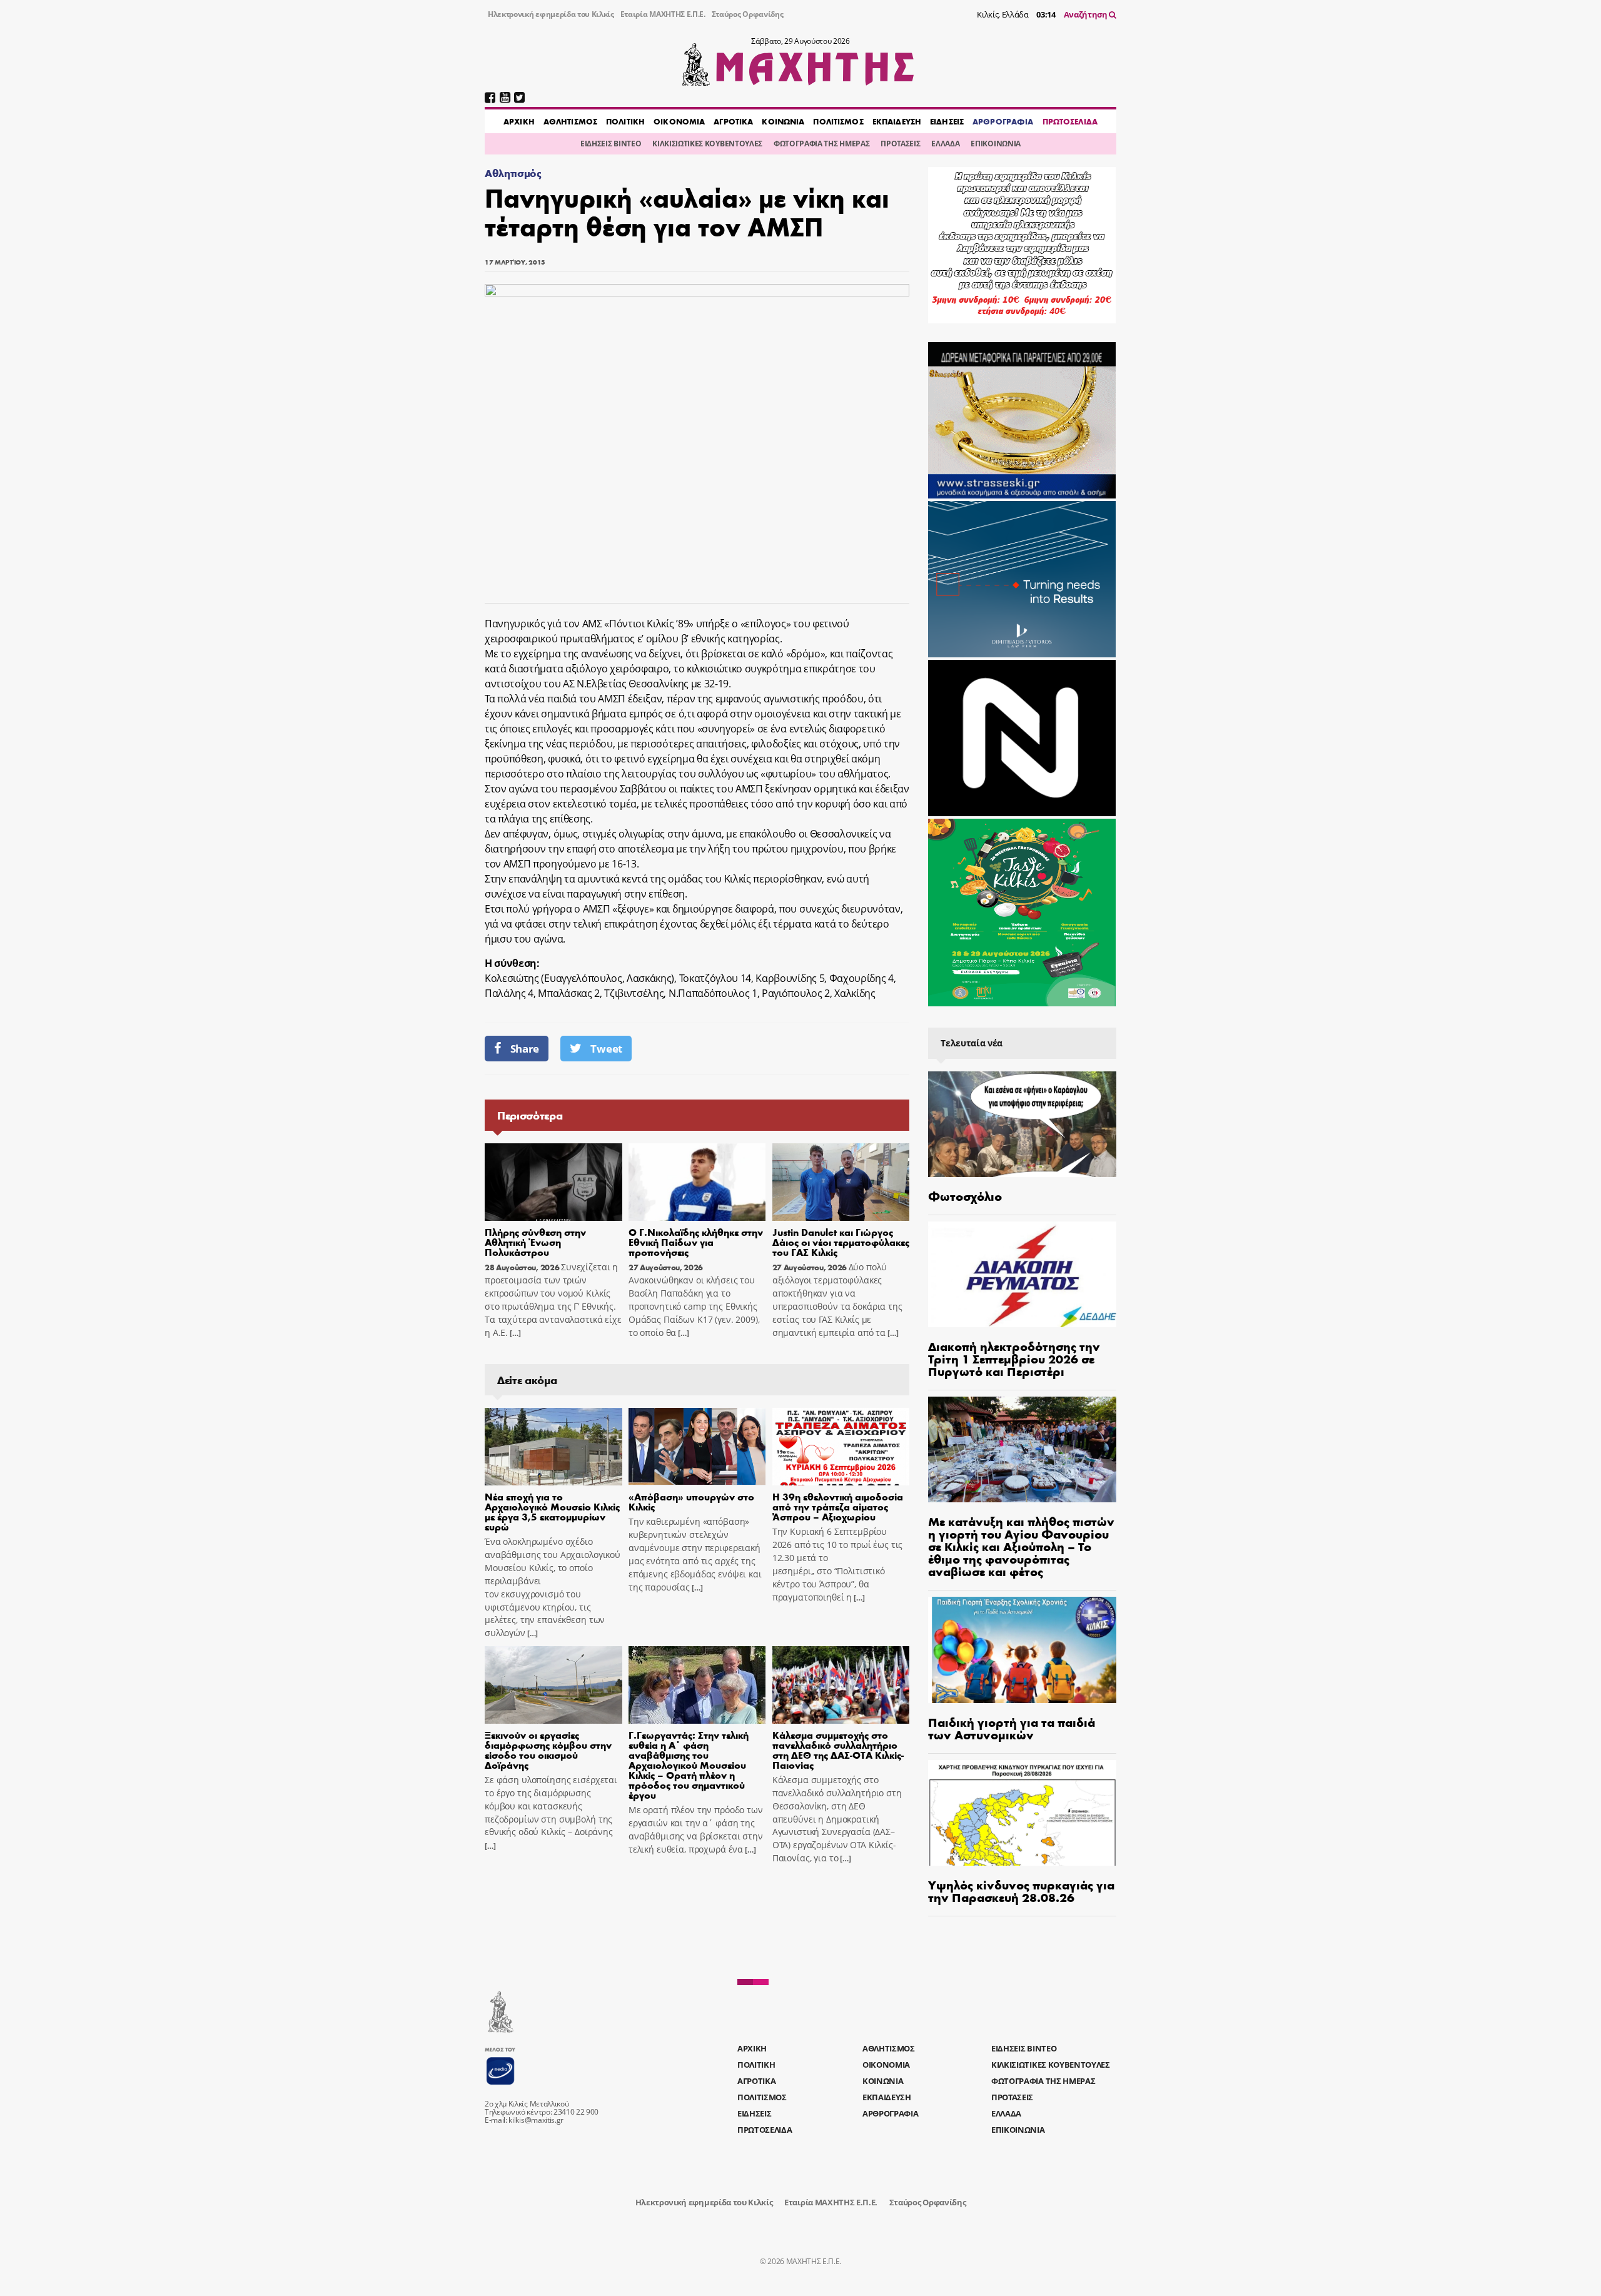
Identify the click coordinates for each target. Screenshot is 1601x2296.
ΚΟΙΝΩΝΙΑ (783, 121)
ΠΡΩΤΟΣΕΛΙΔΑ (1070, 121)
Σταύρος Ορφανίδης (748, 14)
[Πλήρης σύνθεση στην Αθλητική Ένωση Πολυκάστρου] (553, 1182)
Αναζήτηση (1087, 14)
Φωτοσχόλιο (965, 1196)
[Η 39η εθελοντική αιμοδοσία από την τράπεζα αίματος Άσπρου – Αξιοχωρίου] (841, 1447)
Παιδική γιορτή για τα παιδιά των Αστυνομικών (1012, 1728)
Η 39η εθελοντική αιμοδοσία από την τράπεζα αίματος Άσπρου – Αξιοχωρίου (838, 1506)
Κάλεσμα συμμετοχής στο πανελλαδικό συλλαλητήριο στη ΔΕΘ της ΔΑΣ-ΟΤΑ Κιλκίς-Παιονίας (838, 1750)
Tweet (606, 1049)
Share (525, 1049)
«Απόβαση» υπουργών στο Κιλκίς (691, 1501)
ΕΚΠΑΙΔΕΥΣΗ (897, 121)
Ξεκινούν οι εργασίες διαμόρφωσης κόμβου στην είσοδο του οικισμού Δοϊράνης (548, 1750)
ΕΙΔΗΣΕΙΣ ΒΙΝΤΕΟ (611, 144)
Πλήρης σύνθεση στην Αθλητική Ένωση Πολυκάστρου (535, 1242)
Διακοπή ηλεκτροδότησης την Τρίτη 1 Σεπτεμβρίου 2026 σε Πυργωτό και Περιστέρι (1014, 1358)
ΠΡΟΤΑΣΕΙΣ (900, 144)
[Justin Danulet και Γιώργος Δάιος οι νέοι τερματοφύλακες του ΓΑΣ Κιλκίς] (841, 1182)
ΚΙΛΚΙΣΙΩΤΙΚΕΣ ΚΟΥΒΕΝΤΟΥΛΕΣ (707, 144)
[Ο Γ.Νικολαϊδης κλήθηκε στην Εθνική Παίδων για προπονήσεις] (697, 1182)
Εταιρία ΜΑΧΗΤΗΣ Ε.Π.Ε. (663, 14)
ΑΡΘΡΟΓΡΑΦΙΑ (1003, 121)
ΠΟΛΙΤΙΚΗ (625, 121)
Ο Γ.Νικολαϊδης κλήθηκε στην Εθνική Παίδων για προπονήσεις (696, 1242)
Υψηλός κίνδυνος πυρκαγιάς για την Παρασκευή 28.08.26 (1021, 1890)
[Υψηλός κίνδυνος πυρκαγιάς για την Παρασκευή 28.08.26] (1022, 1813)
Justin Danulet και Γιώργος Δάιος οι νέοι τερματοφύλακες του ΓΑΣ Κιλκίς (841, 1242)
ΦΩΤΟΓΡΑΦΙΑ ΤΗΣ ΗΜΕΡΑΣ (821, 144)
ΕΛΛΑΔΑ (945, 144)
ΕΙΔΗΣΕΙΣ (947, 121)
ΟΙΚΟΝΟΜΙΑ (679, 121)
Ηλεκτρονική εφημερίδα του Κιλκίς (551, 14)
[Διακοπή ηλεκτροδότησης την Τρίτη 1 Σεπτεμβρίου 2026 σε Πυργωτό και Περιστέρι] (1022, 1274)
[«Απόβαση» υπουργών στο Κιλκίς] (697, 1447)
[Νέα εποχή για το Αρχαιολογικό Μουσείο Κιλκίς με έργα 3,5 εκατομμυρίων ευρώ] (553, 1447)
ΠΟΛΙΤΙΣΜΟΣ (838, 121)
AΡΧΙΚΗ (519, 121)
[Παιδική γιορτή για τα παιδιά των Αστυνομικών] (1022, 1650)
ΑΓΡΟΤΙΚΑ (733, 121)
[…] (514, 1333)
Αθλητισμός (513, 173)
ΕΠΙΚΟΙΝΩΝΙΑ (995, 144)
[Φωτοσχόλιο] (1022, 1124)
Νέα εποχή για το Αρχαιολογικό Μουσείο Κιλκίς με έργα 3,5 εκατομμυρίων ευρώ (552, 1511)
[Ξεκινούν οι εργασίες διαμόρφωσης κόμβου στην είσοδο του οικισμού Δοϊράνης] (553, 1685)
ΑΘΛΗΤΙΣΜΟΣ (570, 121)
